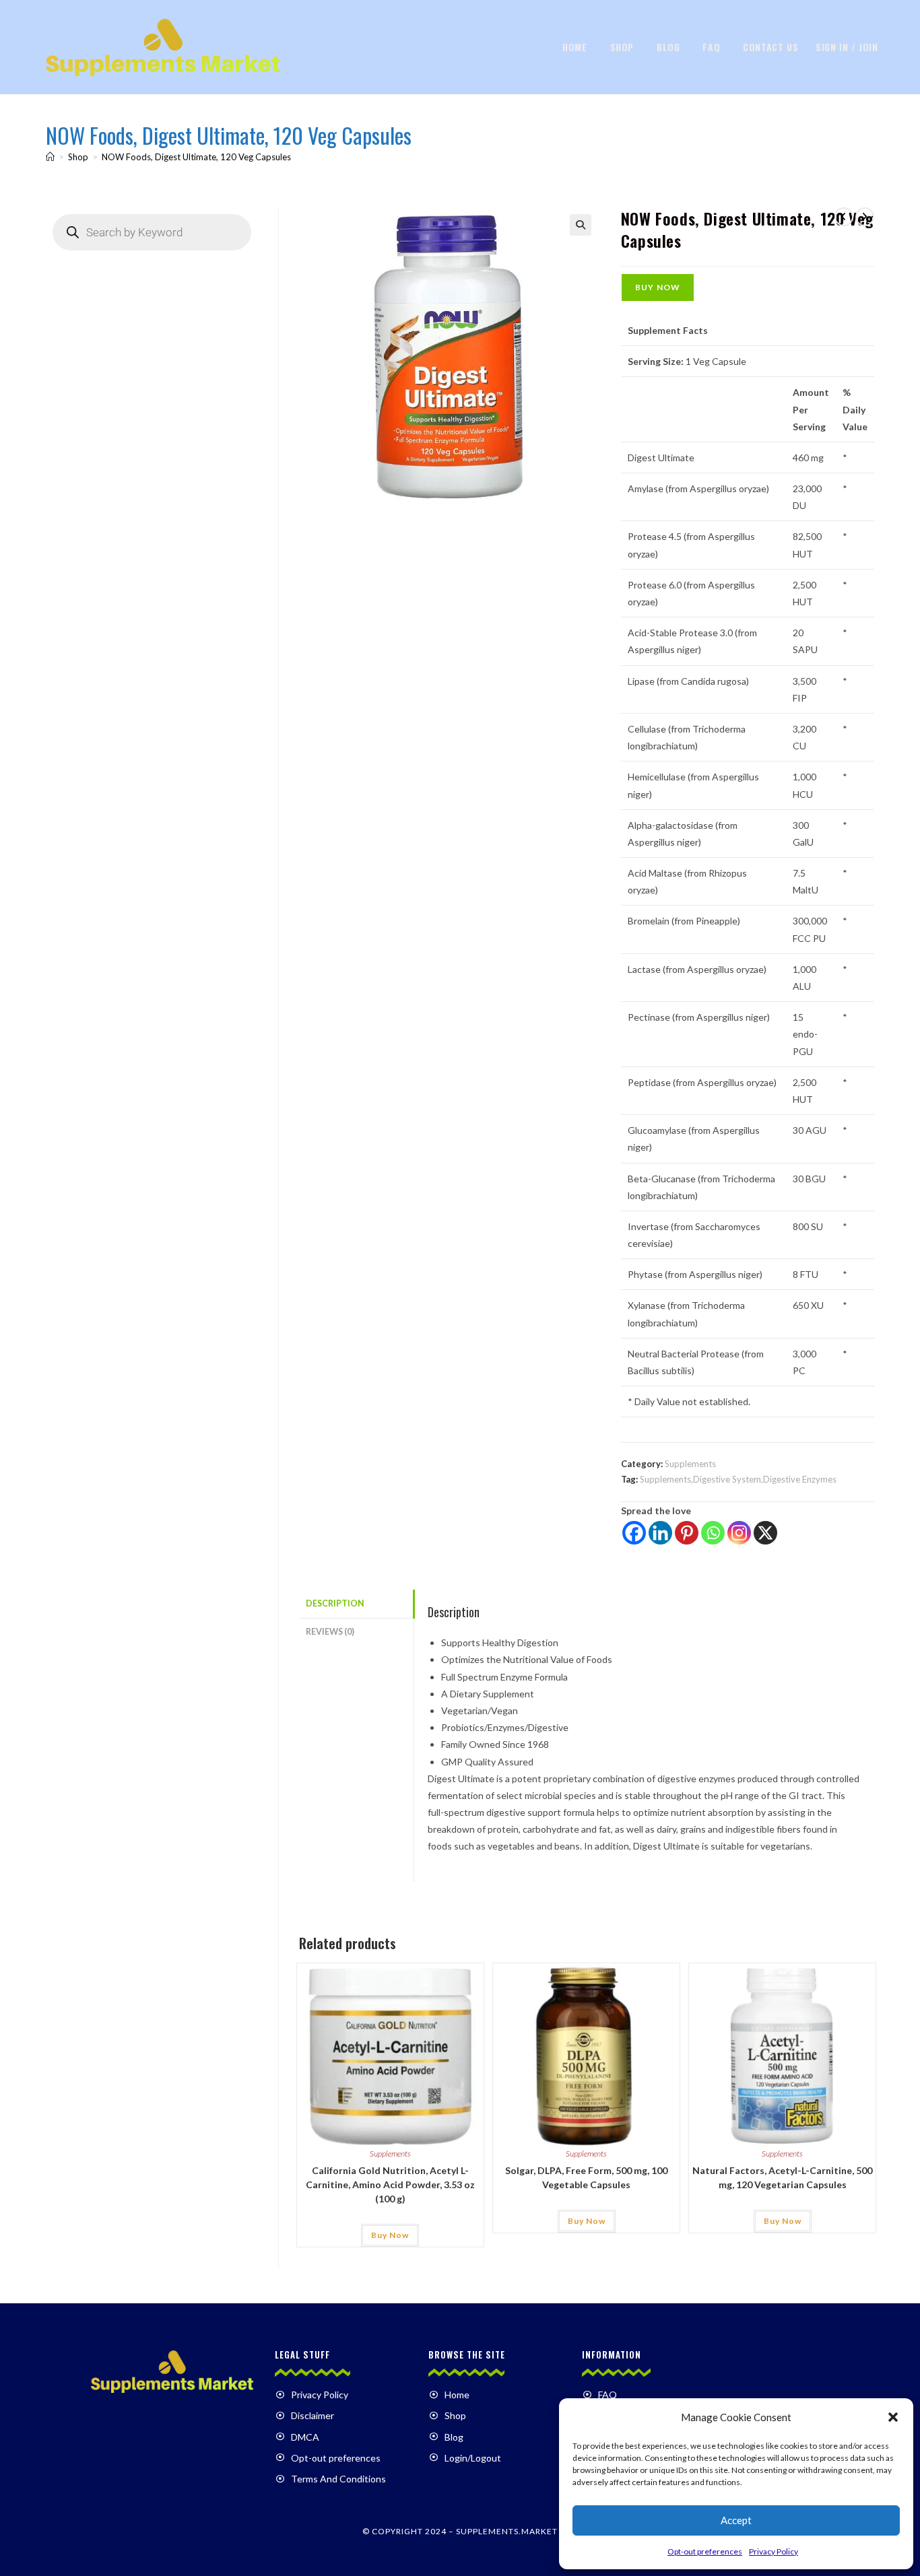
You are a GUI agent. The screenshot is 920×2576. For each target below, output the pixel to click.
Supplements (690, 1464)
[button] (893, 2417)
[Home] (50, 157)
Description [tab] (335, 1603)
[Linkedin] (660, 1533)
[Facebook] (634, 1533)
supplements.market (507, 2531)
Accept (736, 2520)
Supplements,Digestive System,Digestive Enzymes (738, 1479)
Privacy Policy (774, 2551)
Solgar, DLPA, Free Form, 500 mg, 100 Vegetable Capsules (586, 2177)
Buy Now (658, 287)
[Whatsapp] (713, 1533)
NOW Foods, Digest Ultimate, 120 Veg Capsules (196, 157)
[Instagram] (739, 1533)
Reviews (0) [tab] (330, 1632)
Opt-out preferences (705, 2551)
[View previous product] (844, 217)
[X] (765, 1533)
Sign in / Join (847, 47)
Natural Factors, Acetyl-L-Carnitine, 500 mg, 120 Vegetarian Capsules (782, 2177)
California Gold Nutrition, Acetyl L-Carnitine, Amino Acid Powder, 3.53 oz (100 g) (390, 2184)
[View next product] (865, 217)
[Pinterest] (687, 1533)
